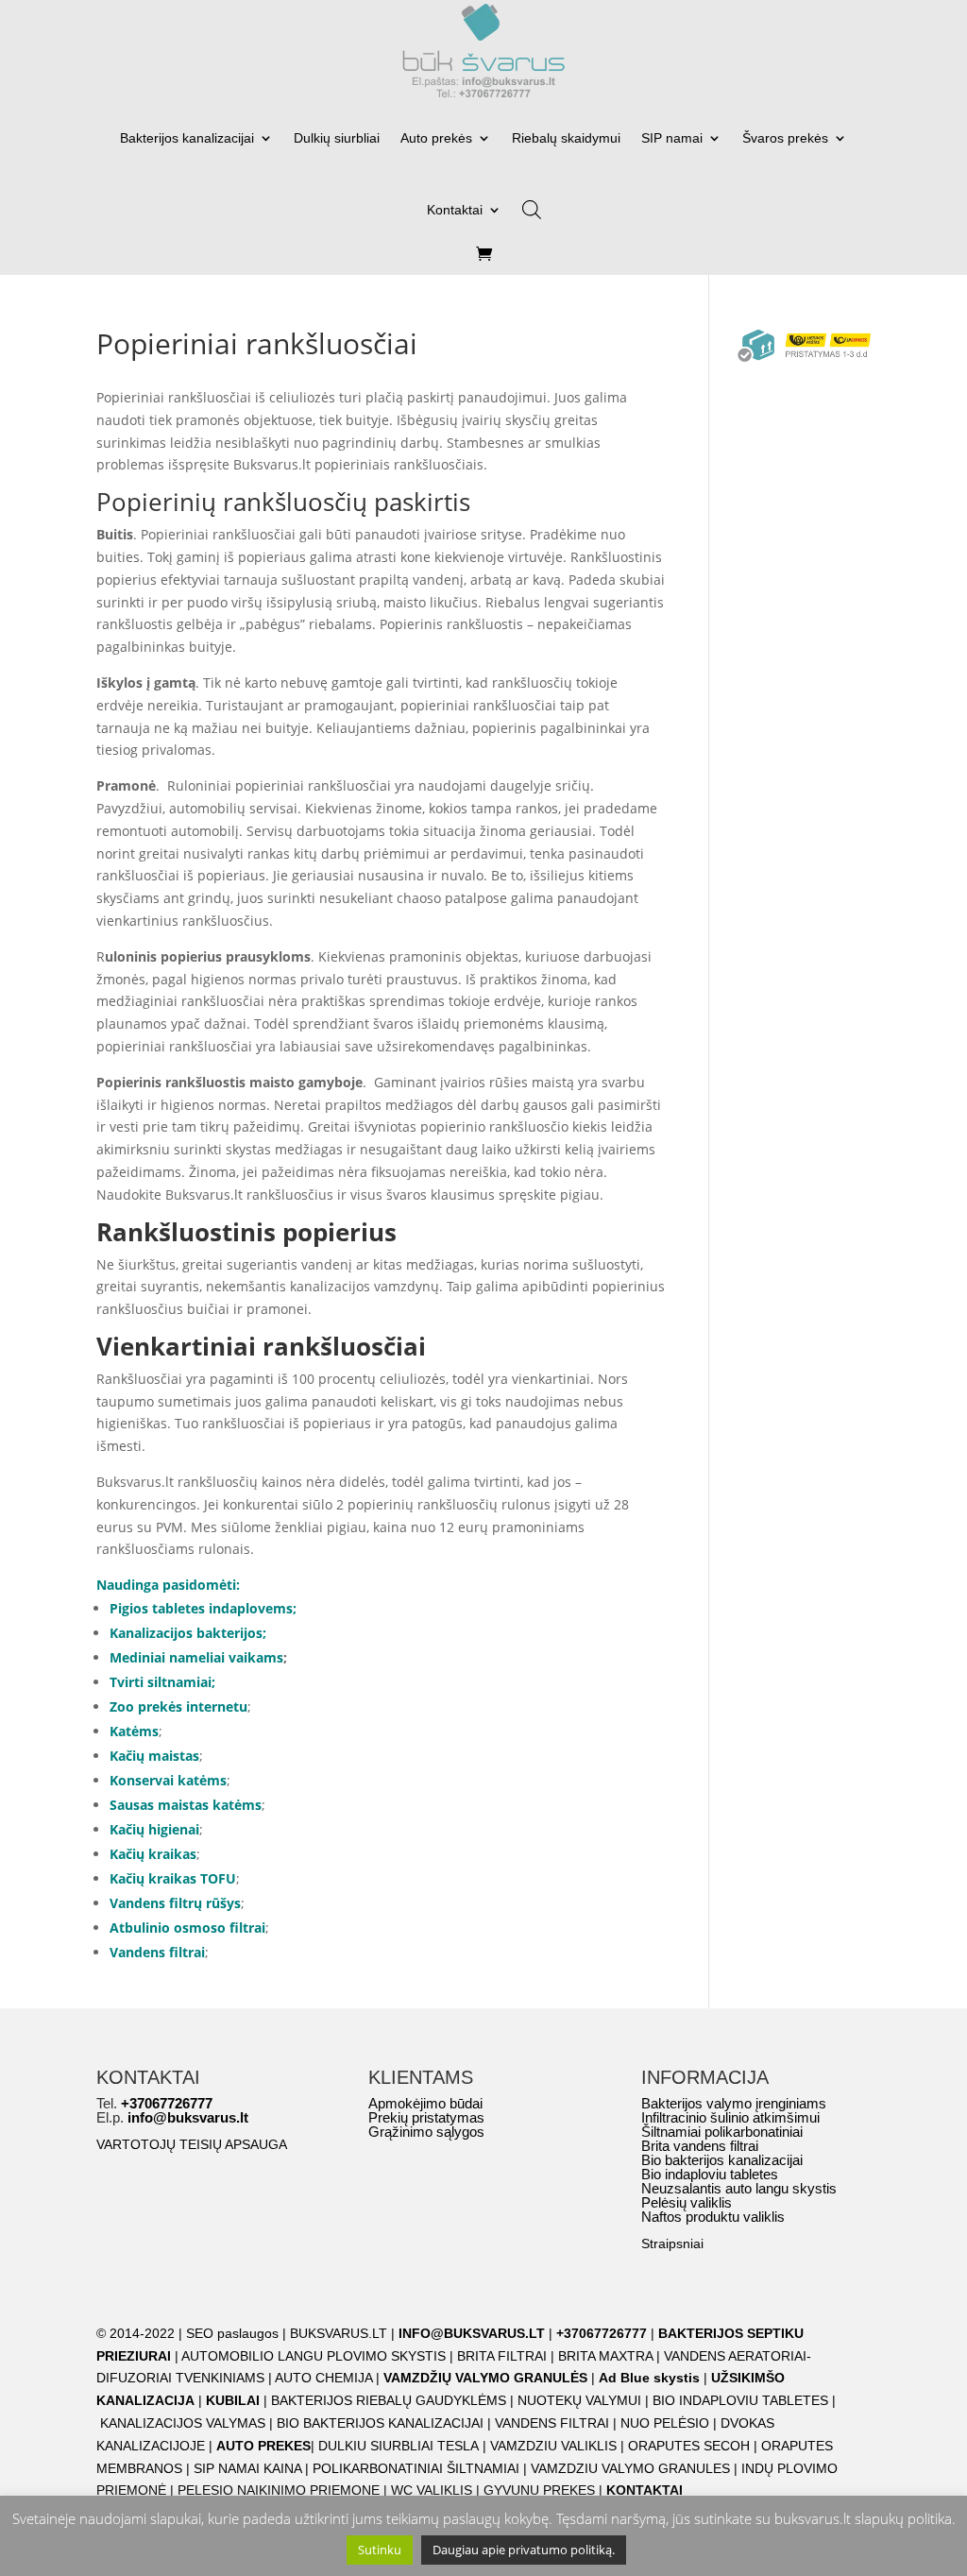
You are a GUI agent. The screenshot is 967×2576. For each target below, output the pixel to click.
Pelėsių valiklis (687, 2202)
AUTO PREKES (263, 2446)
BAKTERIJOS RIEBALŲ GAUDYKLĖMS (389, 2400)
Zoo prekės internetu (178, 1706)
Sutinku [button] (380, 2550)
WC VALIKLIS (432, 2490)
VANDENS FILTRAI (552, 2423)
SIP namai (672, 138)
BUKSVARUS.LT (339, 2333)
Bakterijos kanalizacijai (187, 138)
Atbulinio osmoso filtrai (187, 1928)
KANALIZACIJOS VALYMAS (183, 2423)
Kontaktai (455, 210)
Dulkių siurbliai (337, 138)
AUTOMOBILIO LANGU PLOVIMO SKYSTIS (314, 2356)
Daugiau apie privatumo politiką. (524, 2550)
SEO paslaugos (232, 2333)
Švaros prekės (785, 138)
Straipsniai (672, 2243)
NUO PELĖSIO (665, 2423)
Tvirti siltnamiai (161, 1682)
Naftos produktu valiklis (713, 2217)
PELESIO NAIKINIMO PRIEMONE (279, 2490)
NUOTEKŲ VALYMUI (579, 2400)
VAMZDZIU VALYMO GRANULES (630, 2468)
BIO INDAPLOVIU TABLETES (740, 2400)
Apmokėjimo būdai (425, 2103)
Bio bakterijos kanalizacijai (722, 2160)
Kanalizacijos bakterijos (186, 1633)
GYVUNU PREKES (539, 2490)
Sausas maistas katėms (186, 1805)
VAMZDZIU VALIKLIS (553, 2446)
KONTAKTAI (645, 2490)
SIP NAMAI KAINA (249, 2468)
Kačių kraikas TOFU (173, 1878)
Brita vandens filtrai (700, 2146)
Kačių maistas (154, 1756)
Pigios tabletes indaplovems (201, 1608)
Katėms (134, 1731)
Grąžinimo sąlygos (426, 2132)
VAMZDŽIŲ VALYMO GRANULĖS (485, 2378)
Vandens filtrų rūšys (175, 1903)
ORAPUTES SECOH (689, 2446)
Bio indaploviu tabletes (710, 2174)
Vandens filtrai (157, 1952)
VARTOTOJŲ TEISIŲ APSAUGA (192, 2144)
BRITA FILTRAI (502, 2356)
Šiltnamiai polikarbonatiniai (722, 2132)
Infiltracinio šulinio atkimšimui (730, 2117)
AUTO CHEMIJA (325, 2378)
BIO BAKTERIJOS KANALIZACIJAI (382, 2423)
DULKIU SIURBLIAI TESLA (399, 2446)
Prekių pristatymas (426, 2117)
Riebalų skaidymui (566, 138)
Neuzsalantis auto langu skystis (739, 2188)
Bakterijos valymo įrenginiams (734, 2103)
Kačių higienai (154, 1829)
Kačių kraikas (153, 1854)
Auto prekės (436, 138)
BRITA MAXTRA (605, 2356)
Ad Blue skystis (649, 2378)
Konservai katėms (168, 1780)
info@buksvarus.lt (188, 2117)
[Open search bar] (532, 203)
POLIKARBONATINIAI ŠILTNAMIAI (416, 2468)
